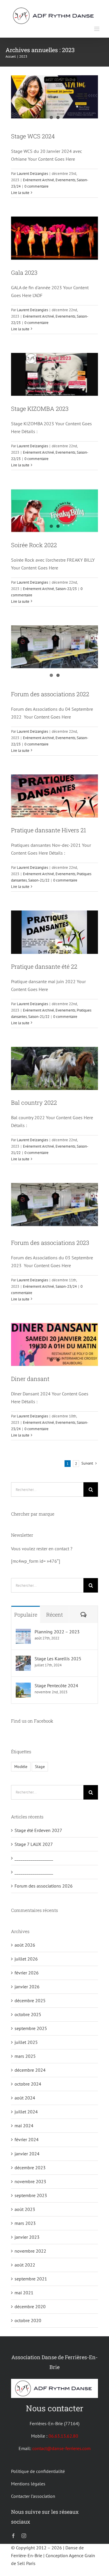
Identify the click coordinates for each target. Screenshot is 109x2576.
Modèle (21, 1766)
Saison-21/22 (39, 880)
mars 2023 (25, 2223)
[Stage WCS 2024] (54, 97)
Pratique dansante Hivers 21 (49, 830)
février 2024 (27, 2139)
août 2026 (25, 1945)
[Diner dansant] (54, 1345)
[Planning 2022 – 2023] (23, 1633)
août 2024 (25, 2098)
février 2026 (27, 1973)
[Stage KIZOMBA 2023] (54, 375)
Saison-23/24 (66, 1286)
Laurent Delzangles (32, 174)
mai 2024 (24, 2126)
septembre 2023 (31, 2195)
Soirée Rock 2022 (34, 545)
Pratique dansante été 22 (44, 966)
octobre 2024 (28, 2084)
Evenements (65, 180)
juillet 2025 (26, 2042)
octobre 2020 (28, 2320)
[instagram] (24, 2536)
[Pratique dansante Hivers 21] (54, 796)
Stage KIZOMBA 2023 (40, 408)
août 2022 (25, 2265)
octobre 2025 (28, 2014)
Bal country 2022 (34, 1102)
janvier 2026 (27, 1987)
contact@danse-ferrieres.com (61, 2448)
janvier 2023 (27, 2237)
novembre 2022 (30, 2251)
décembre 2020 (30, 2306)
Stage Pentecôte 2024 (56, 1685)
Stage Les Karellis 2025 (58, 1659)
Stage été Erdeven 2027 (38, 1830)
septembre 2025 (31, 2028)
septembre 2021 (31, 2279)
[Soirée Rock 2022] (54, 511)
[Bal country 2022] (54, 1069)
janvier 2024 (27, 2154)
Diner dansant (30, 1379)
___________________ (34, 1858)
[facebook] (13, 2536)
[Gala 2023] (54, 238)
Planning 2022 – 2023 (57, 1632)
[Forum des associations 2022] (54, 647)
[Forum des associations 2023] (54, 1205)
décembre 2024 (30, 2070)
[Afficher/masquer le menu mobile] (97, 29)
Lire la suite (20, 193)
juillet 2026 (26, 1959)
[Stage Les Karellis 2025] (23, 1659)
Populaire (26, 1615)
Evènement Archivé (39, 180)
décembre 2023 (30, 2168)
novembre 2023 (30, 2181)
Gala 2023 (24, 272)
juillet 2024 (26, 2112)
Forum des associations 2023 (50, 1243)
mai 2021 (24, 2293)
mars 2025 (25, 2056)
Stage (40, 1766)
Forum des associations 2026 (44, 1886)
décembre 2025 (30, 2000)
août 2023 (25, 2209)
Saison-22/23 (66, 589)
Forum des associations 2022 (50, 694)
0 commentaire (36, 186)
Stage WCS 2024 (33, 136)
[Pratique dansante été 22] (54, 932)
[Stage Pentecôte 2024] (23, 1686)
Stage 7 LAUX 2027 (34, 1844)
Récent (54, 1615)
